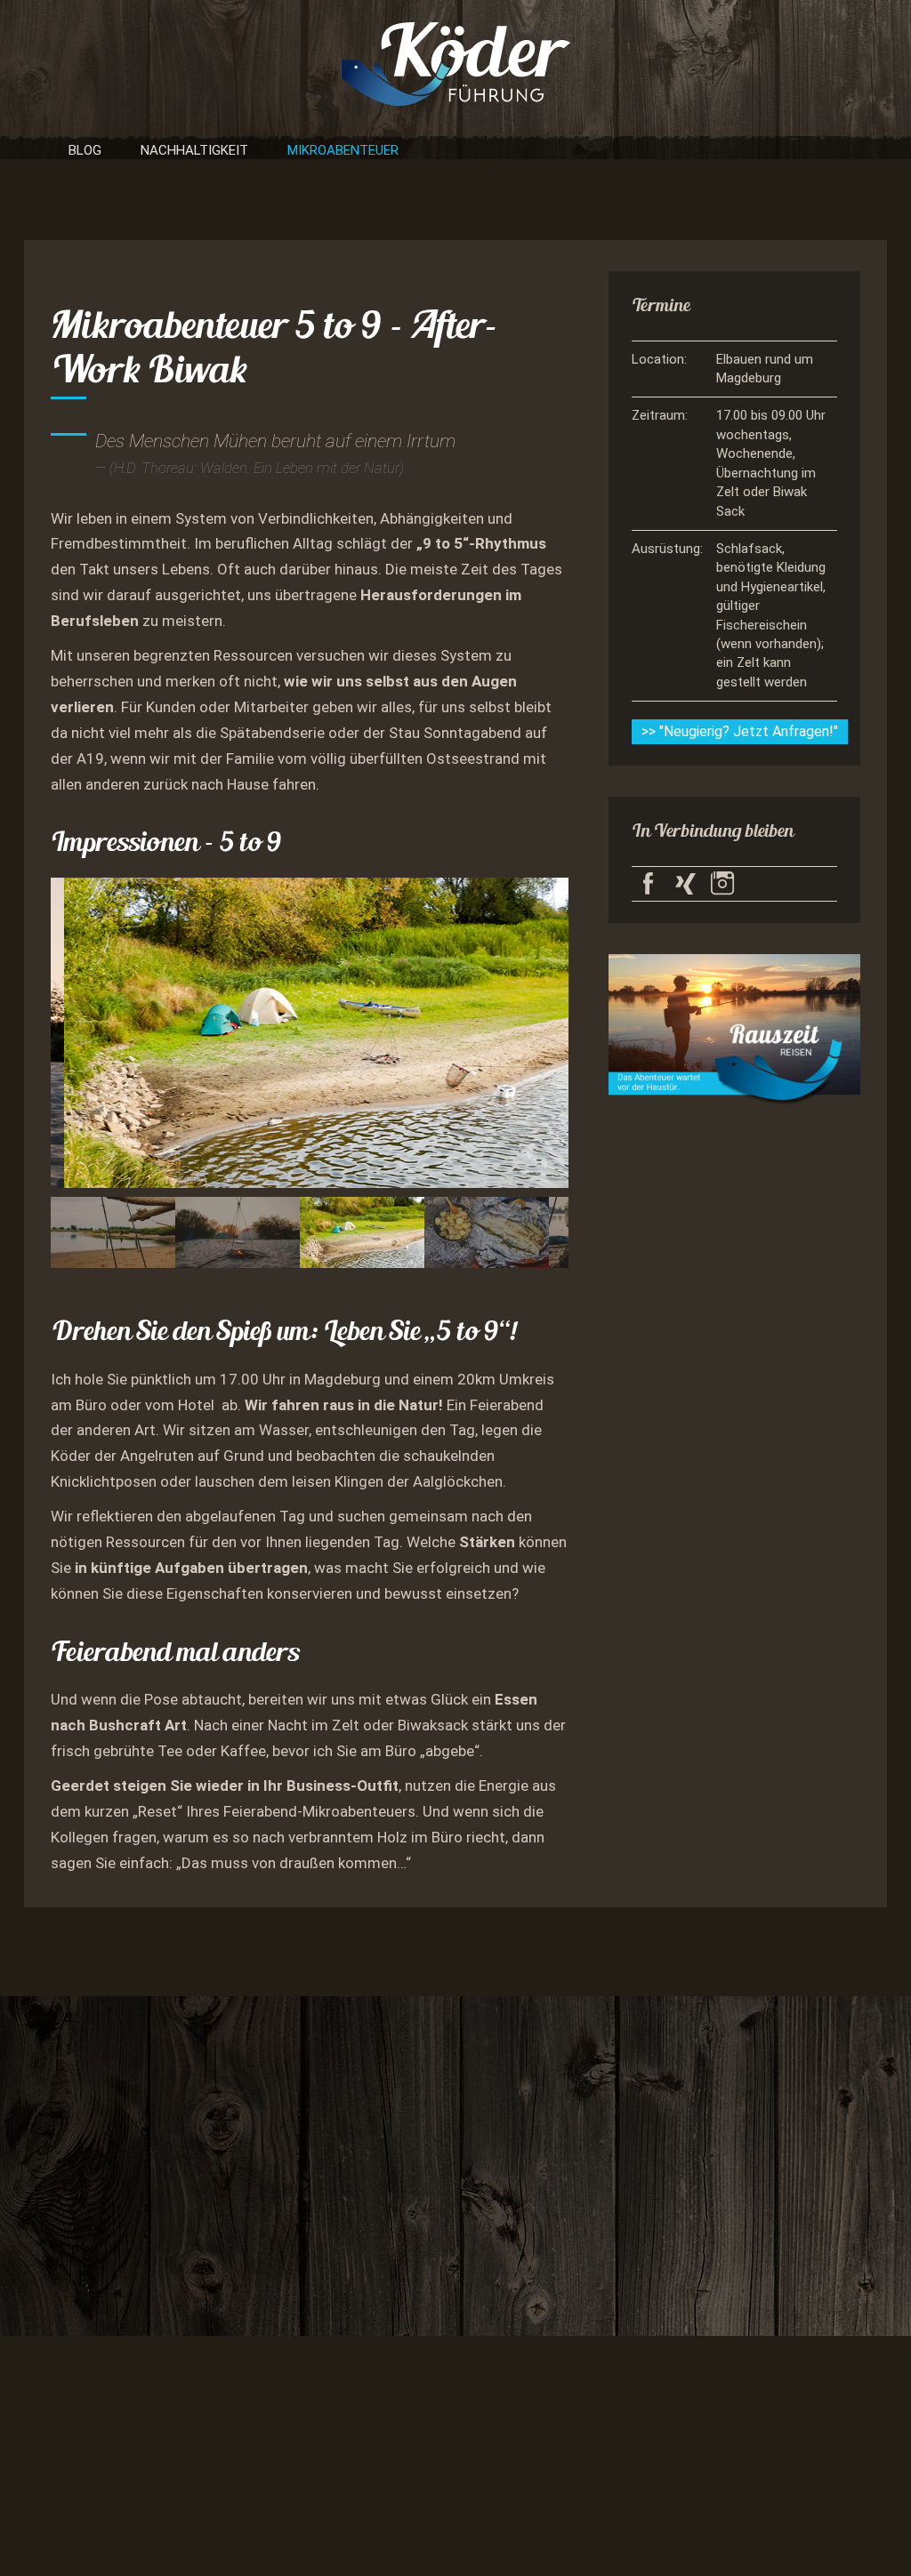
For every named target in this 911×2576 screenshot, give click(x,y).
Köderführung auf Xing (686, 884)
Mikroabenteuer (343, 150)
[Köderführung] (455, 62)
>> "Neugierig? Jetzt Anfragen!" (740, 731)
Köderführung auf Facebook (649, 884)
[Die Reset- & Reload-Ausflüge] (734, 1028)
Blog (85, 150)
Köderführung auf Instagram (723, 884)
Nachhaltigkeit (194, 150)
